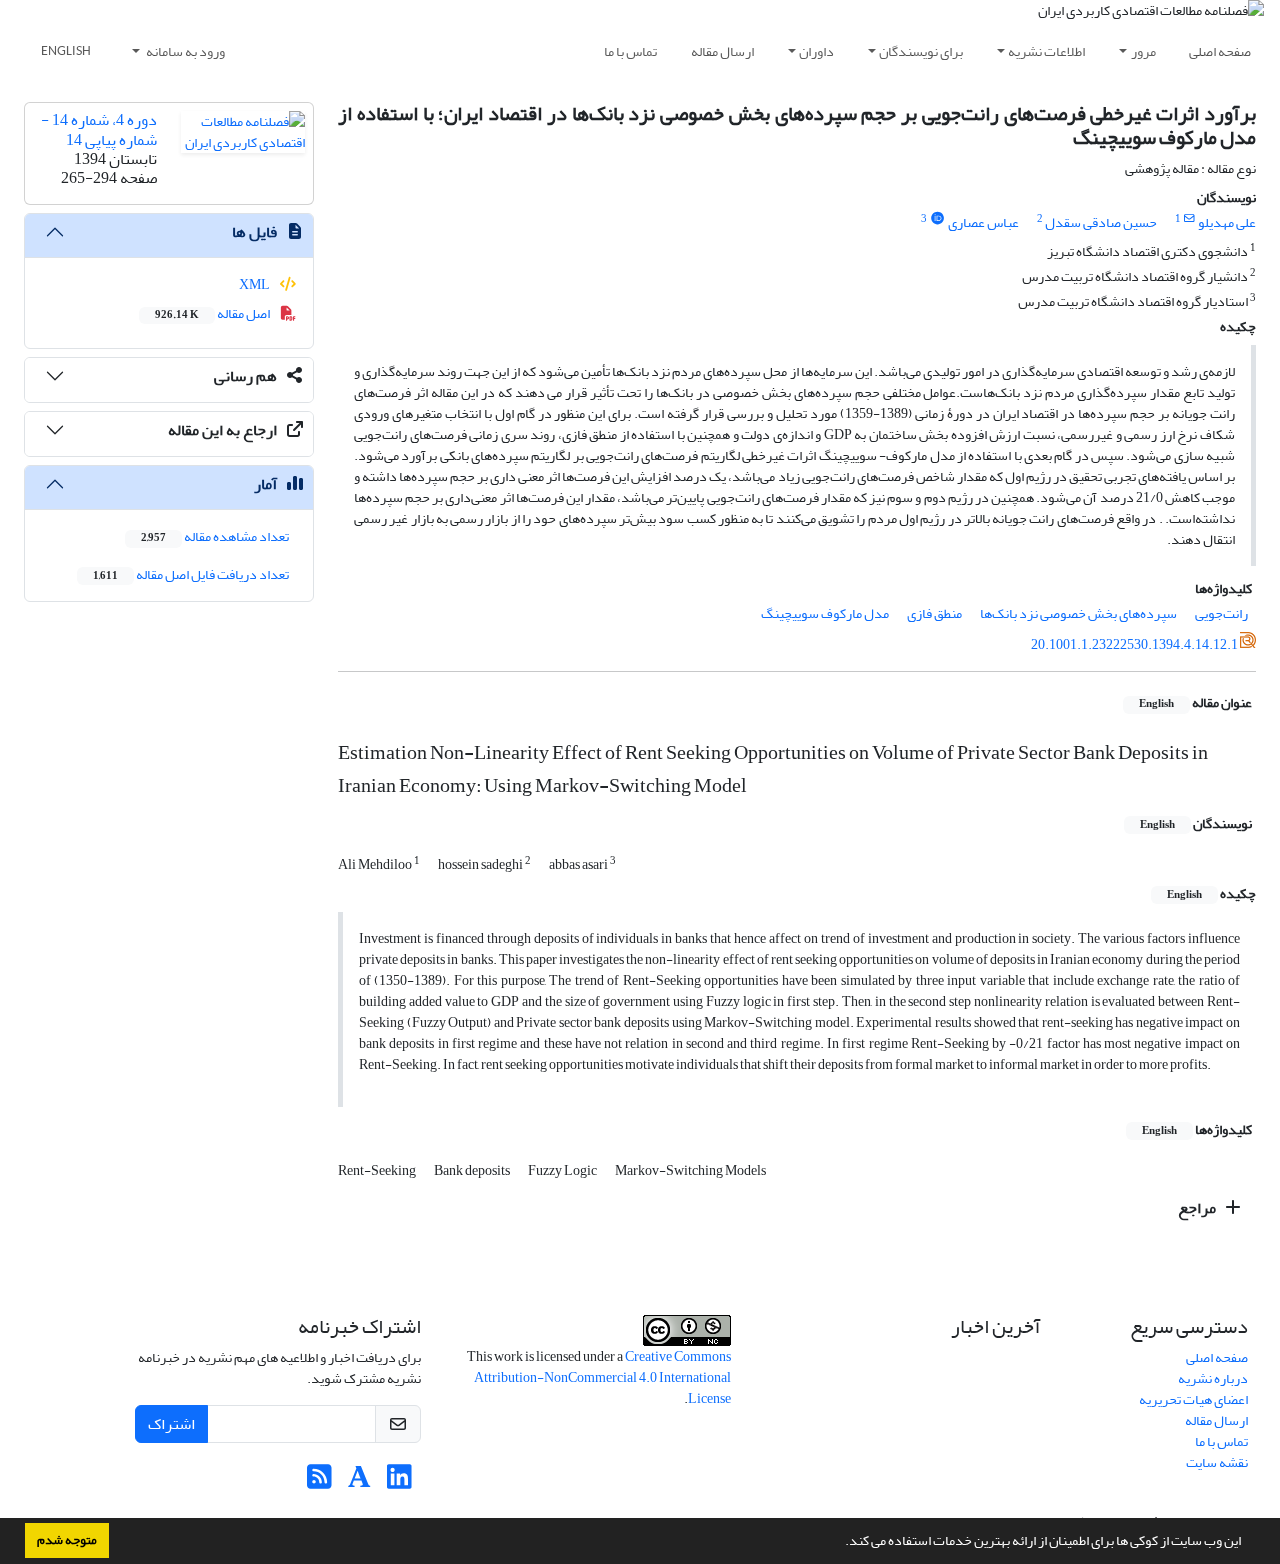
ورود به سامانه (184, 51)
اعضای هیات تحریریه (1193, 1399)
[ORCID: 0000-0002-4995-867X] (937, 219)
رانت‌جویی (1221, 613)
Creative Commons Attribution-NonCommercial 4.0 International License (602, 1377)
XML (255, 284)
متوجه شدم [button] (67, 1540)
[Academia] (359, 1482)
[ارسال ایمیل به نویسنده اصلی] (1189, 219)
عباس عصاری (983, 222)
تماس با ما (630, 51)
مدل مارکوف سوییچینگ (825, 613)
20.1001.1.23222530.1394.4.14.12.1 (1134, 644)
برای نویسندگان (921, 51)
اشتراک (171, 1424)
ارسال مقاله (722, 51)
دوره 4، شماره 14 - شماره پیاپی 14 (99, 129)
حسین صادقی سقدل (1101, 222)
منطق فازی (934, 613)
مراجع (1198, 1208)
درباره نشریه (1213, 1378)
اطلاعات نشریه (1046, 51)
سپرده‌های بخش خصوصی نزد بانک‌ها (1078, 613)
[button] (840, 1543)
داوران (816, 51)
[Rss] (319, 1482)
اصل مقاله (213, 313)
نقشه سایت (1217, 1462)
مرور (1143, 51)
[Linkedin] (399, 1482)
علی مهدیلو (1227, 222)
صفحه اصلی (1220, 51)
